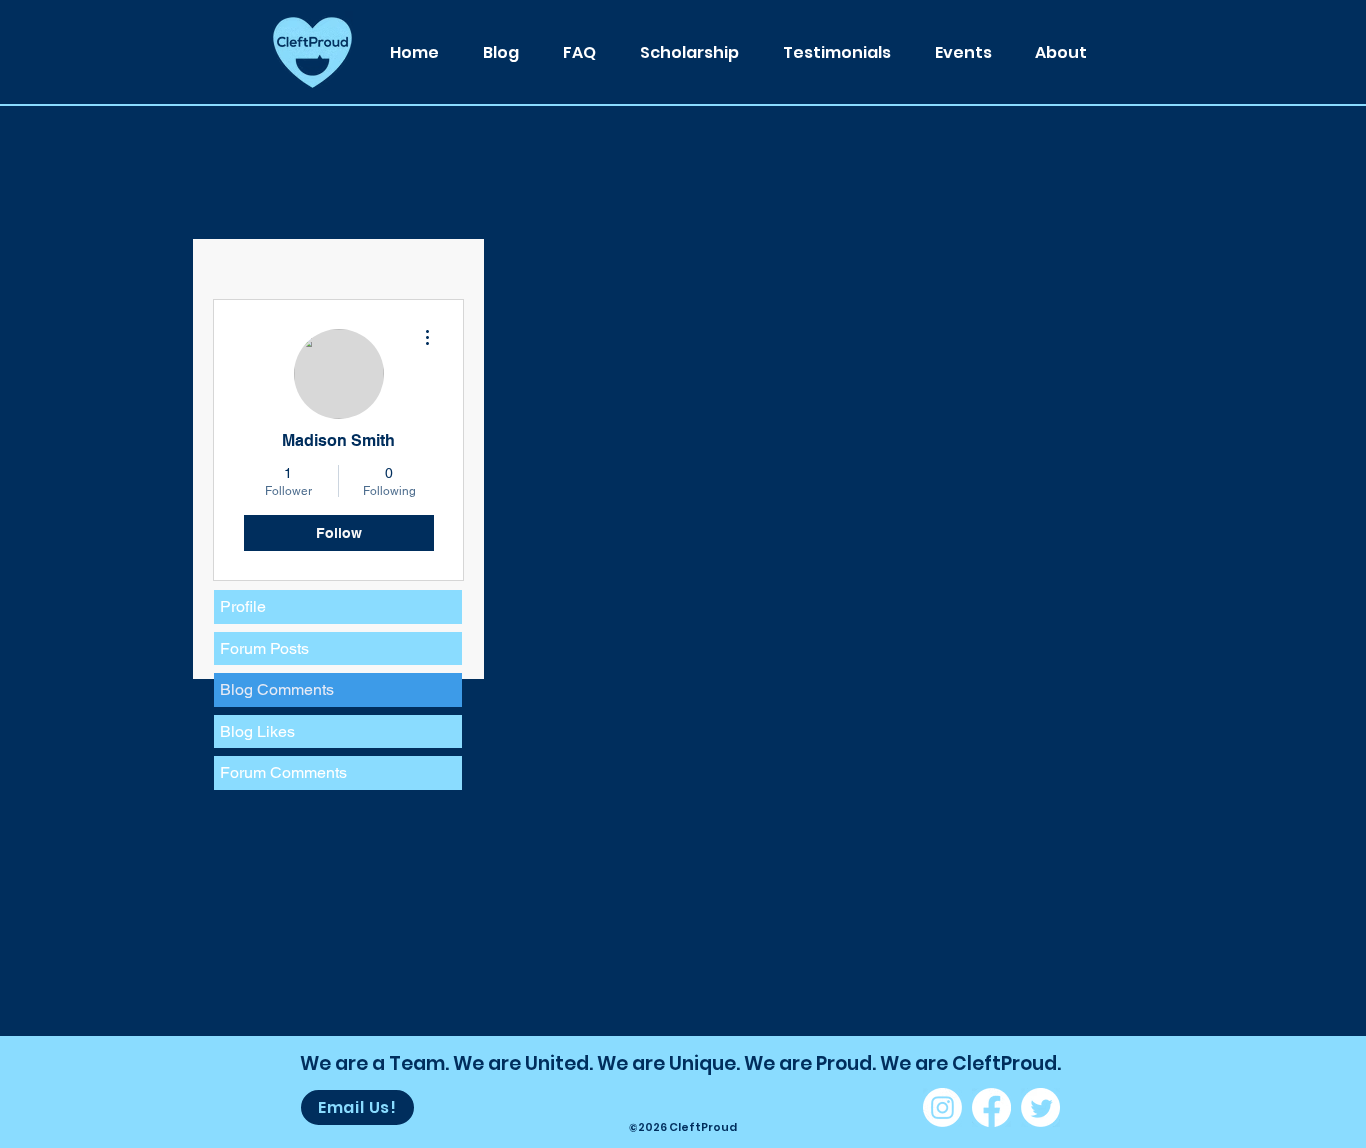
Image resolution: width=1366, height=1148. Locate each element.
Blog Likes (257, 731)
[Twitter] (1040, 1107)
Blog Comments (277, 689)
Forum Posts (264, 648)
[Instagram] (942, 1107)
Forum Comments (283, 772)
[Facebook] (991, 1107)
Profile (243, 606)
